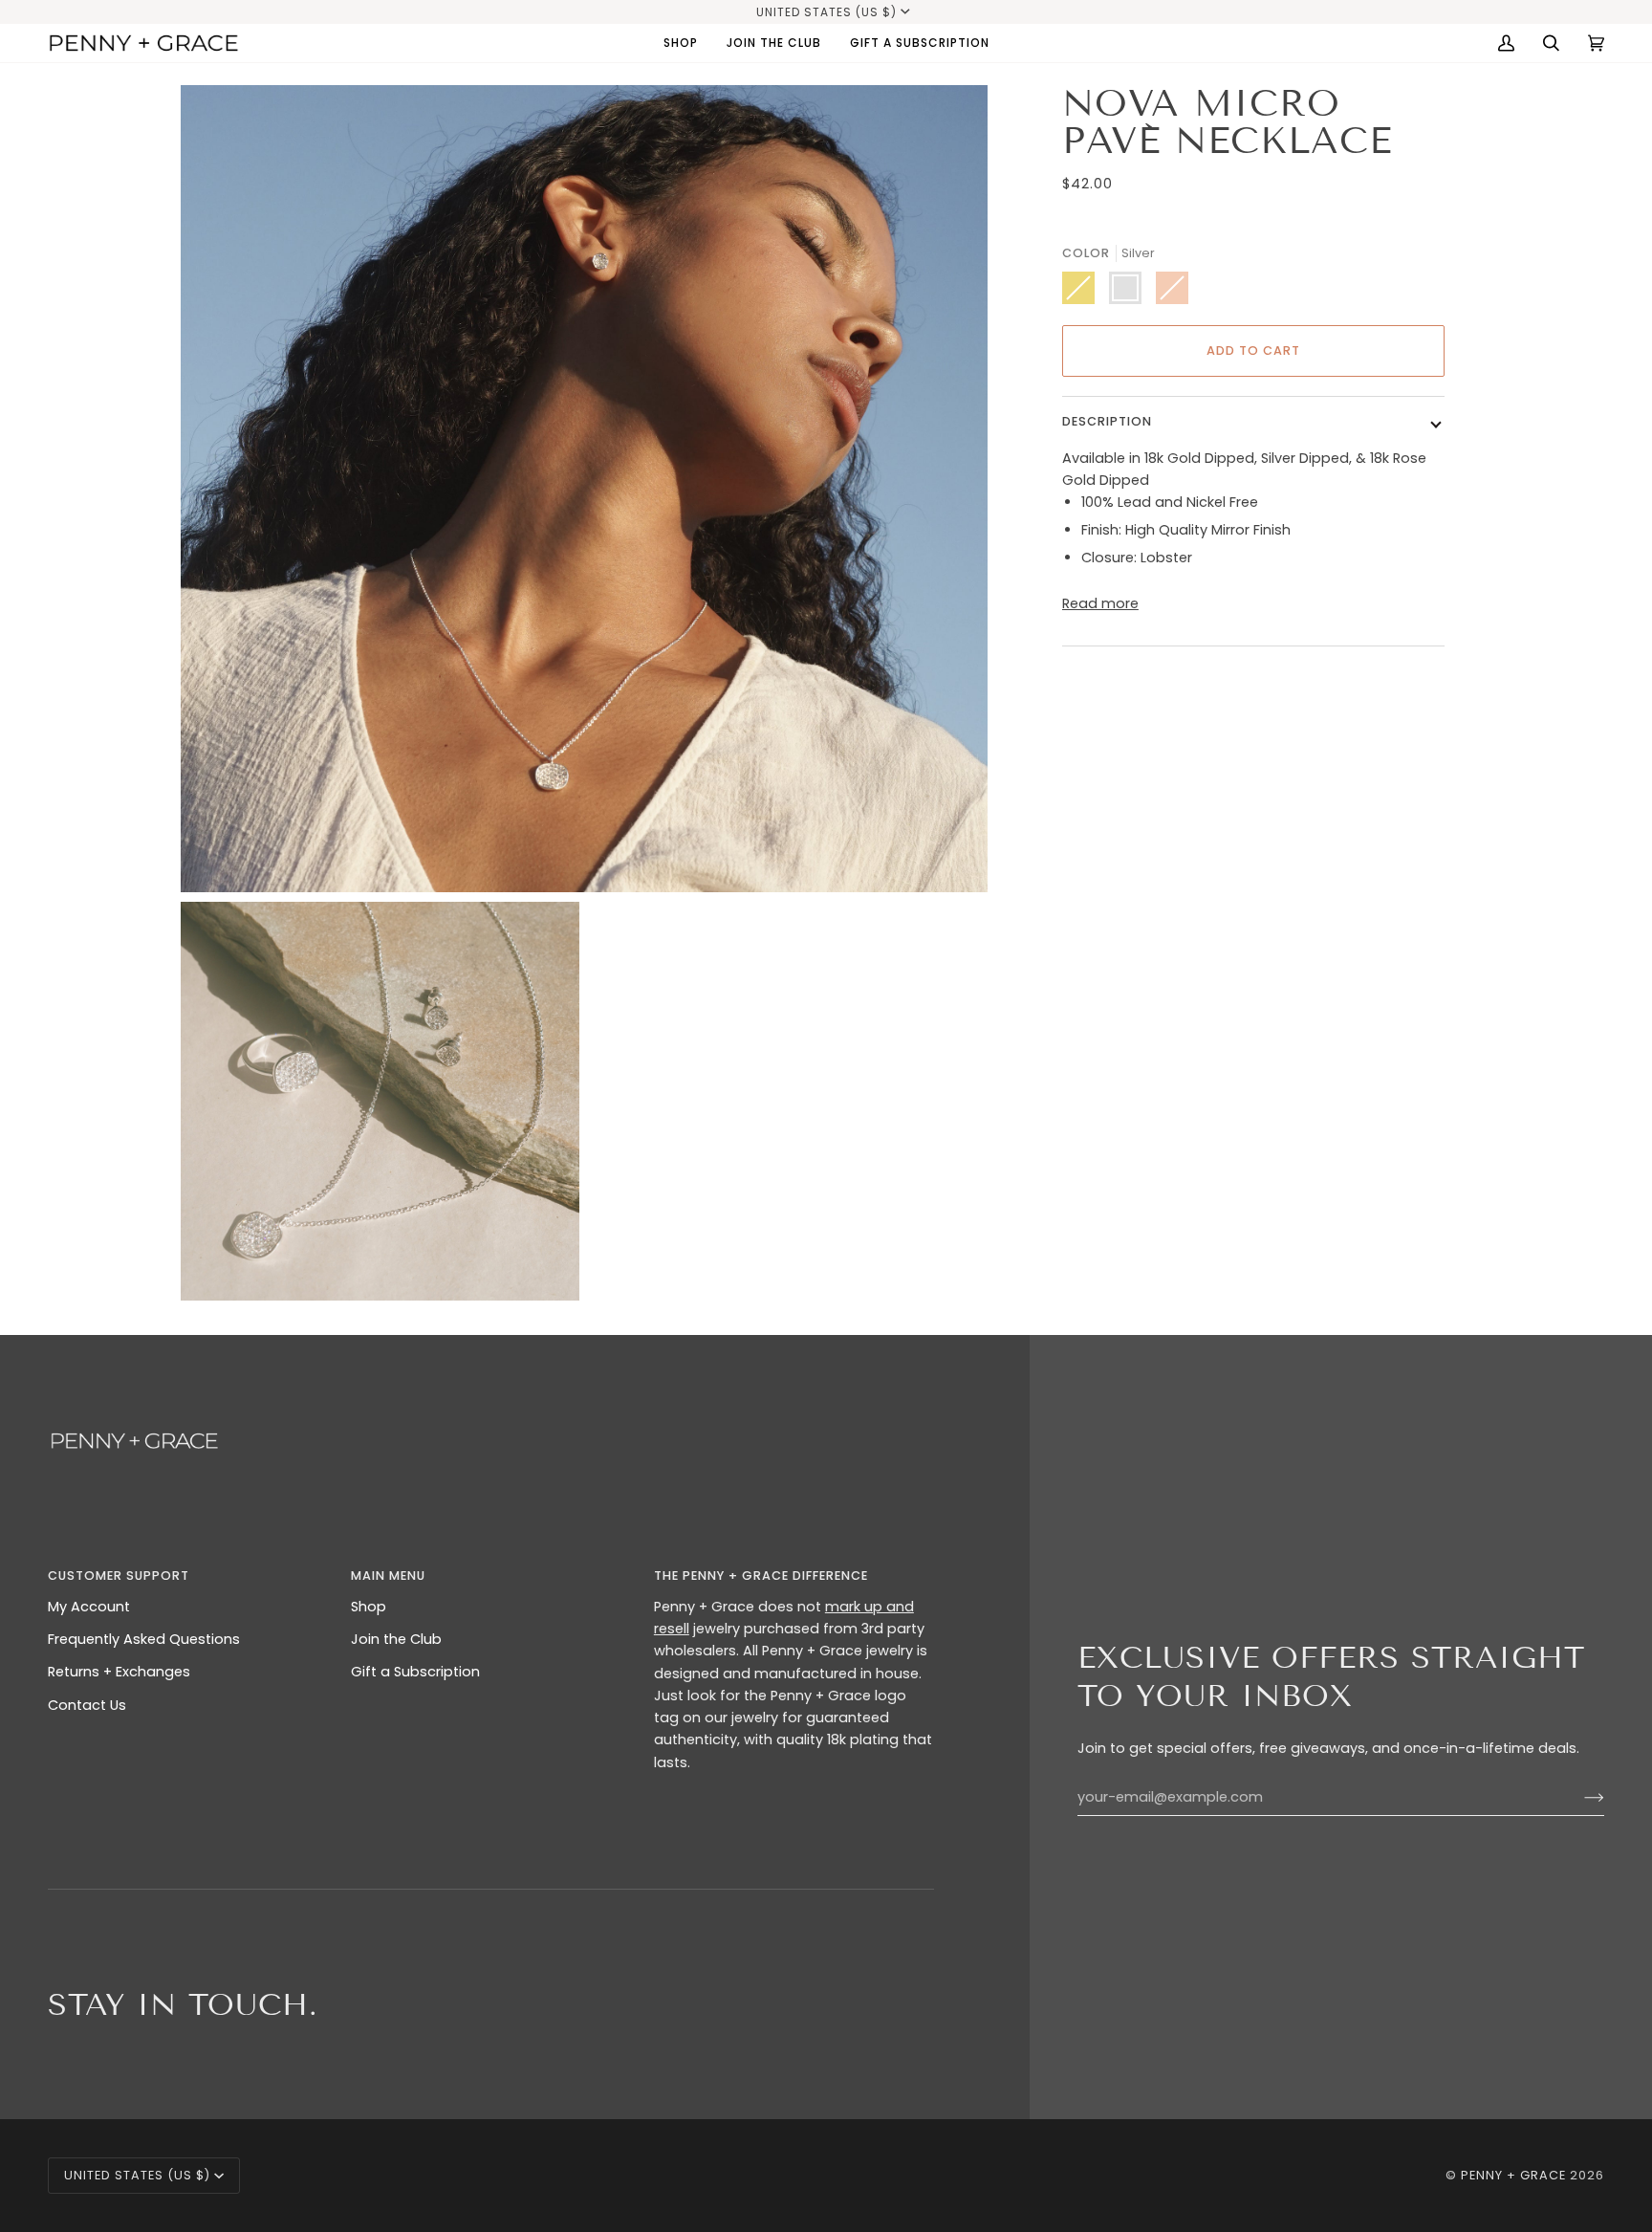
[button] (681, 43)
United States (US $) (826, 12)
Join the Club (396, 1639)
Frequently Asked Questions (144, 1639)
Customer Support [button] (119, 1576)
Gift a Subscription (415, 1672)
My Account (89, 1607)
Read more (1100, 603)
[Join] (1579, 1797)
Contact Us (87, 1705)
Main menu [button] (388, 1576)
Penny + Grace (1513, 2175)
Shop (369, 1607)
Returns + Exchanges (119, 1672)
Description (1107, 421)
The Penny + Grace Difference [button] (761, 1576)
